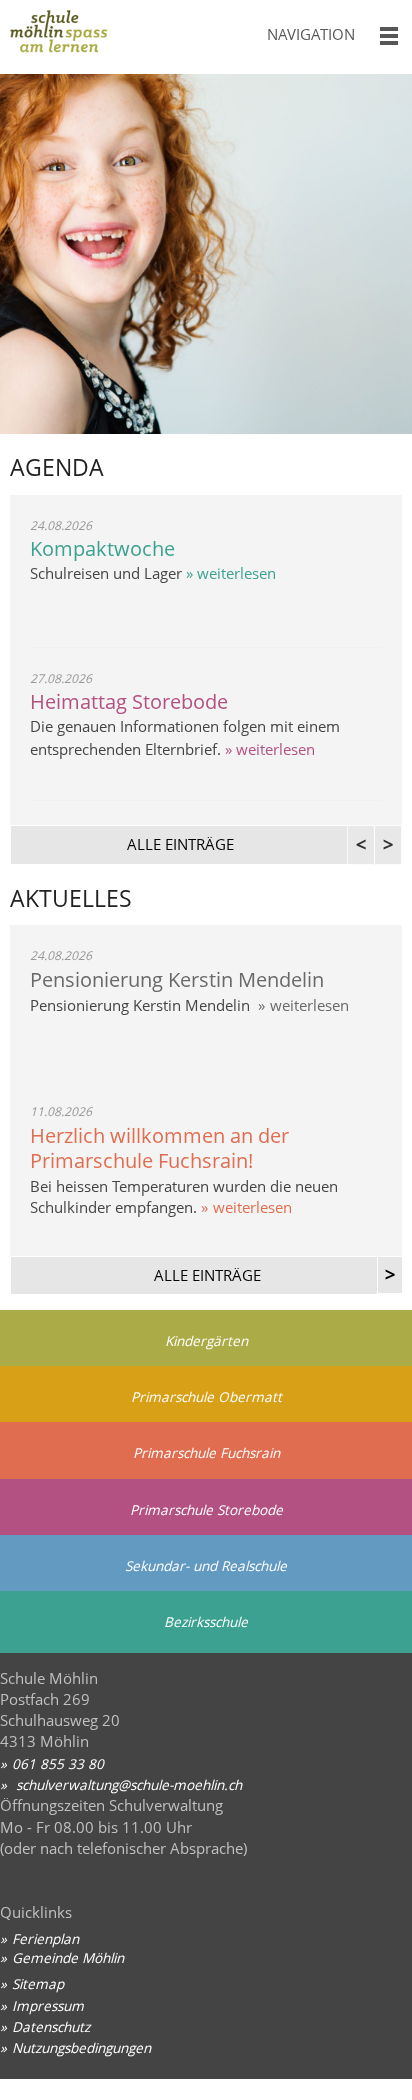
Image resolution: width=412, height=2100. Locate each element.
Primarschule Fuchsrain (206, 1452)
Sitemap (38, 1983)
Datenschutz (51, 2026)
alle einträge (180, 844)
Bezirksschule (206, 1621)
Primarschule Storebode (206, 1509)
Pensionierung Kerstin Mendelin (177, 979)
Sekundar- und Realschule (206, 1565)
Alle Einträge (207, 1275)
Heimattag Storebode (129, 701)
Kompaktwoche (102, 548)
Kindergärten (206, 1340)
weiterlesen (309, 1005)
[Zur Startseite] (125, 37)
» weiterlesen (229, 573)
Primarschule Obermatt (206, 1396)
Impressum (48, 2005)
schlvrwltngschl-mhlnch (127, 1784)
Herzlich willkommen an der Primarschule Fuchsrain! (159, 1148)
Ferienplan (45, 1938)
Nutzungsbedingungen (81, 2047)
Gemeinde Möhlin (68, 1957)
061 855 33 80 (58, 1763)
